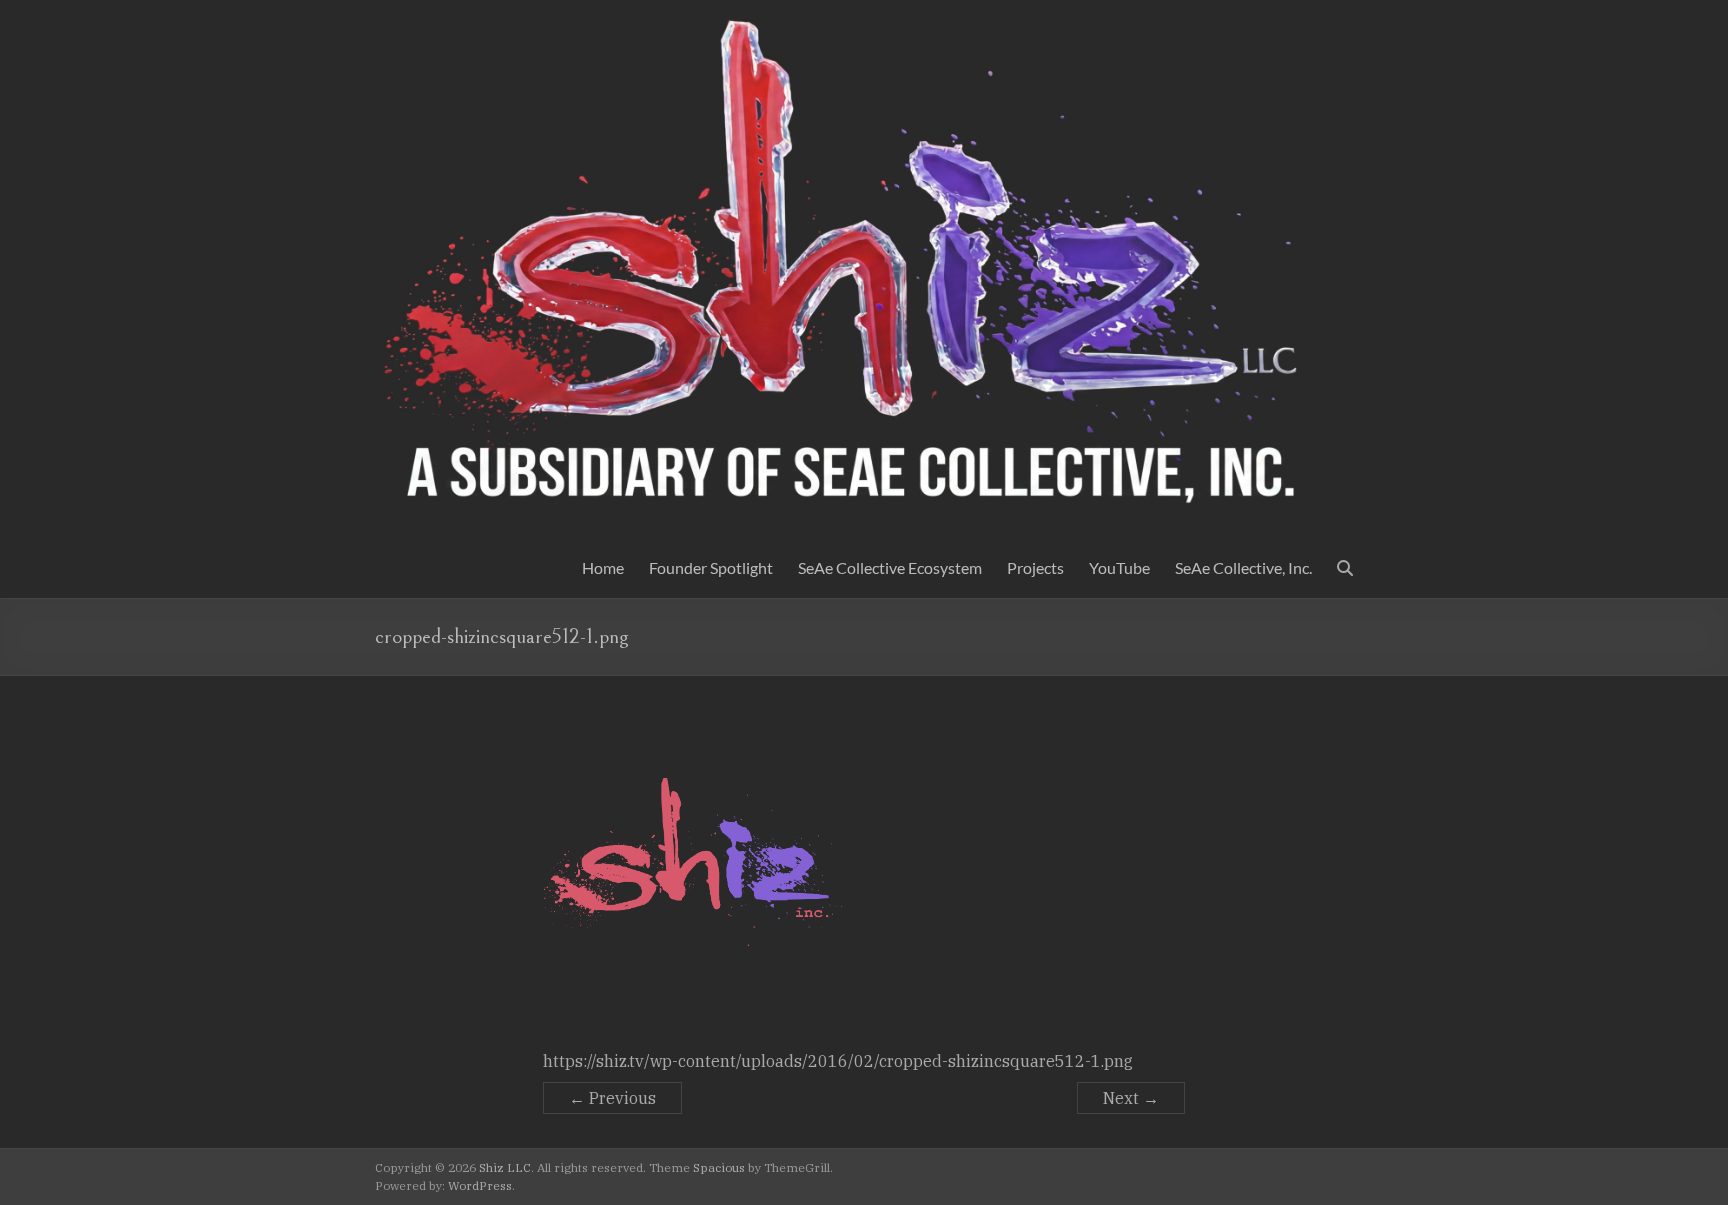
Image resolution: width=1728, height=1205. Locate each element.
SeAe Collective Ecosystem (890, 567)
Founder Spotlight (711, 567)
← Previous (612, 1098)
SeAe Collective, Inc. (1243, 567)
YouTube (1119, 567)
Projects (1035, 567)
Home (603, 567)
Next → (1131, 1098)
